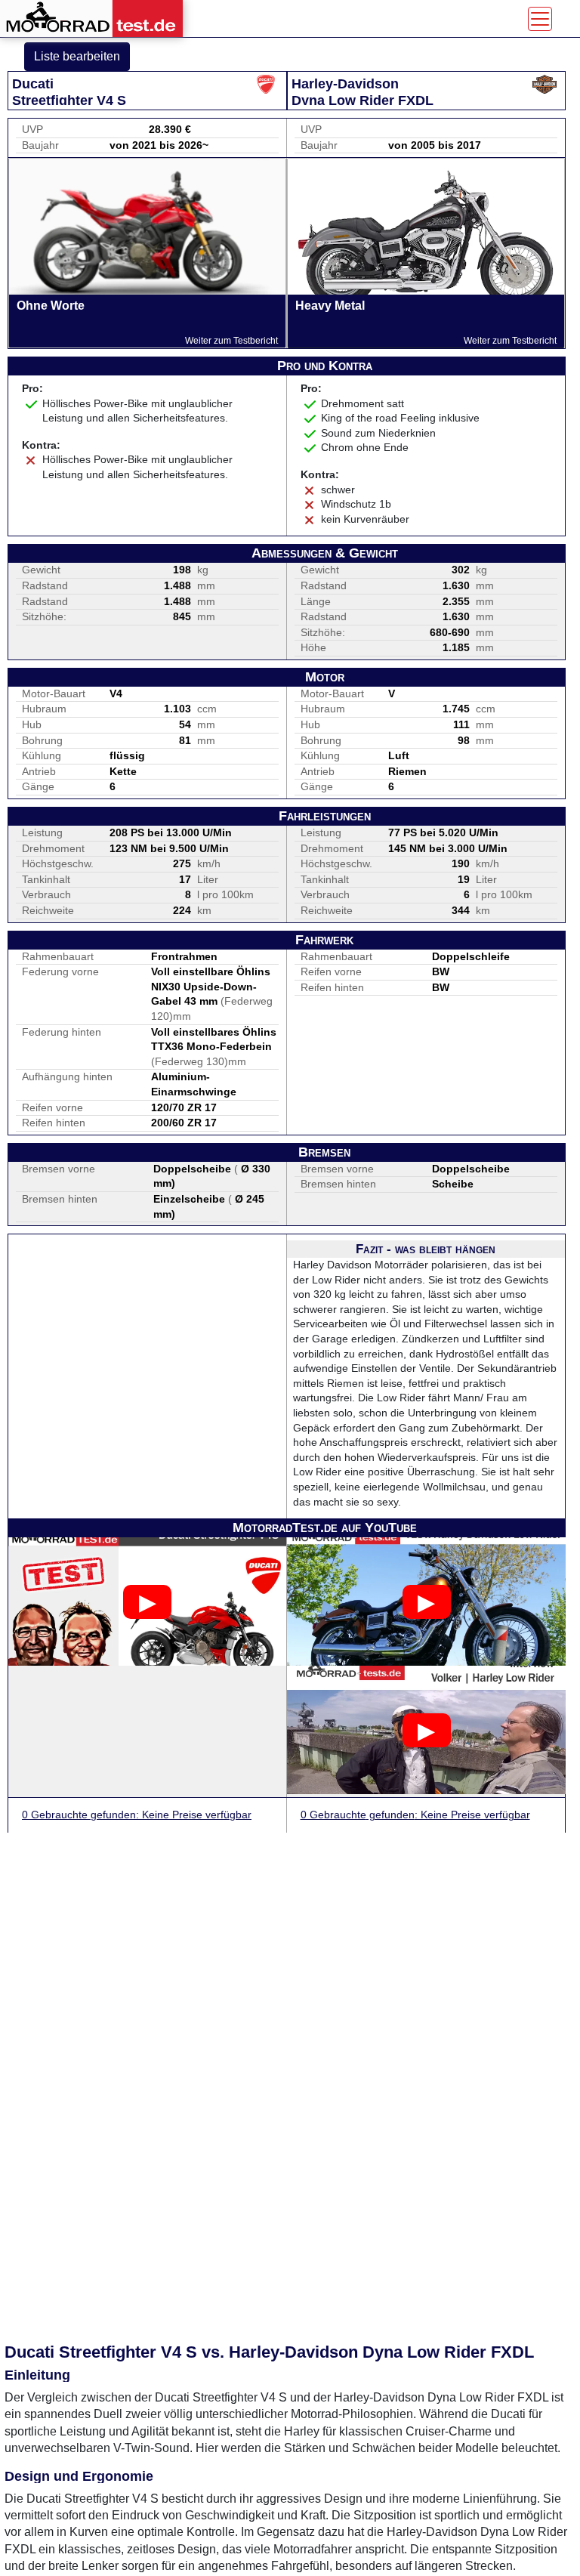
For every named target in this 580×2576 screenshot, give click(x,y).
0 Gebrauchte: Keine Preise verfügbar (137, 1815)
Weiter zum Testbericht (231, 341)
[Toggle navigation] (540, 19)
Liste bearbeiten (77, 56)
